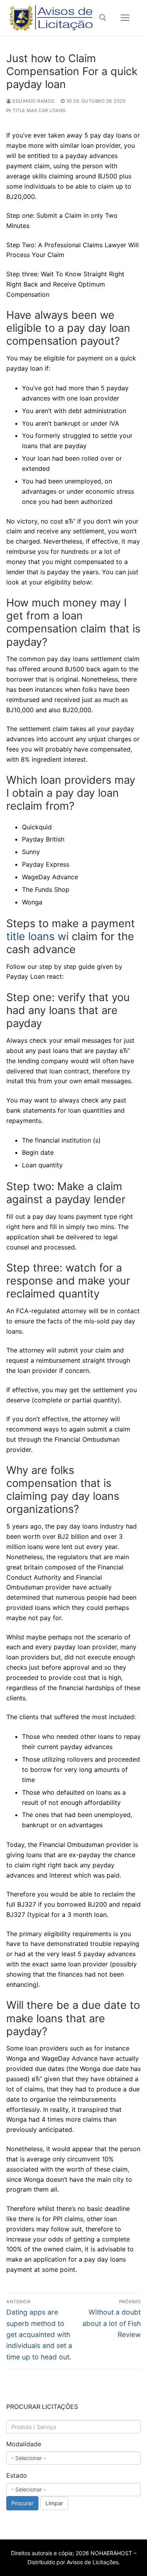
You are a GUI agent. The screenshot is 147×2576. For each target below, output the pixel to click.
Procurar (22, 2503)
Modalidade (24, 2444)
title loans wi (37, 936)
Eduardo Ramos (33, 101)
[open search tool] (103, 18)
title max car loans (39, 110)
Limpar (54, 2503)
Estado (17, 2475)
